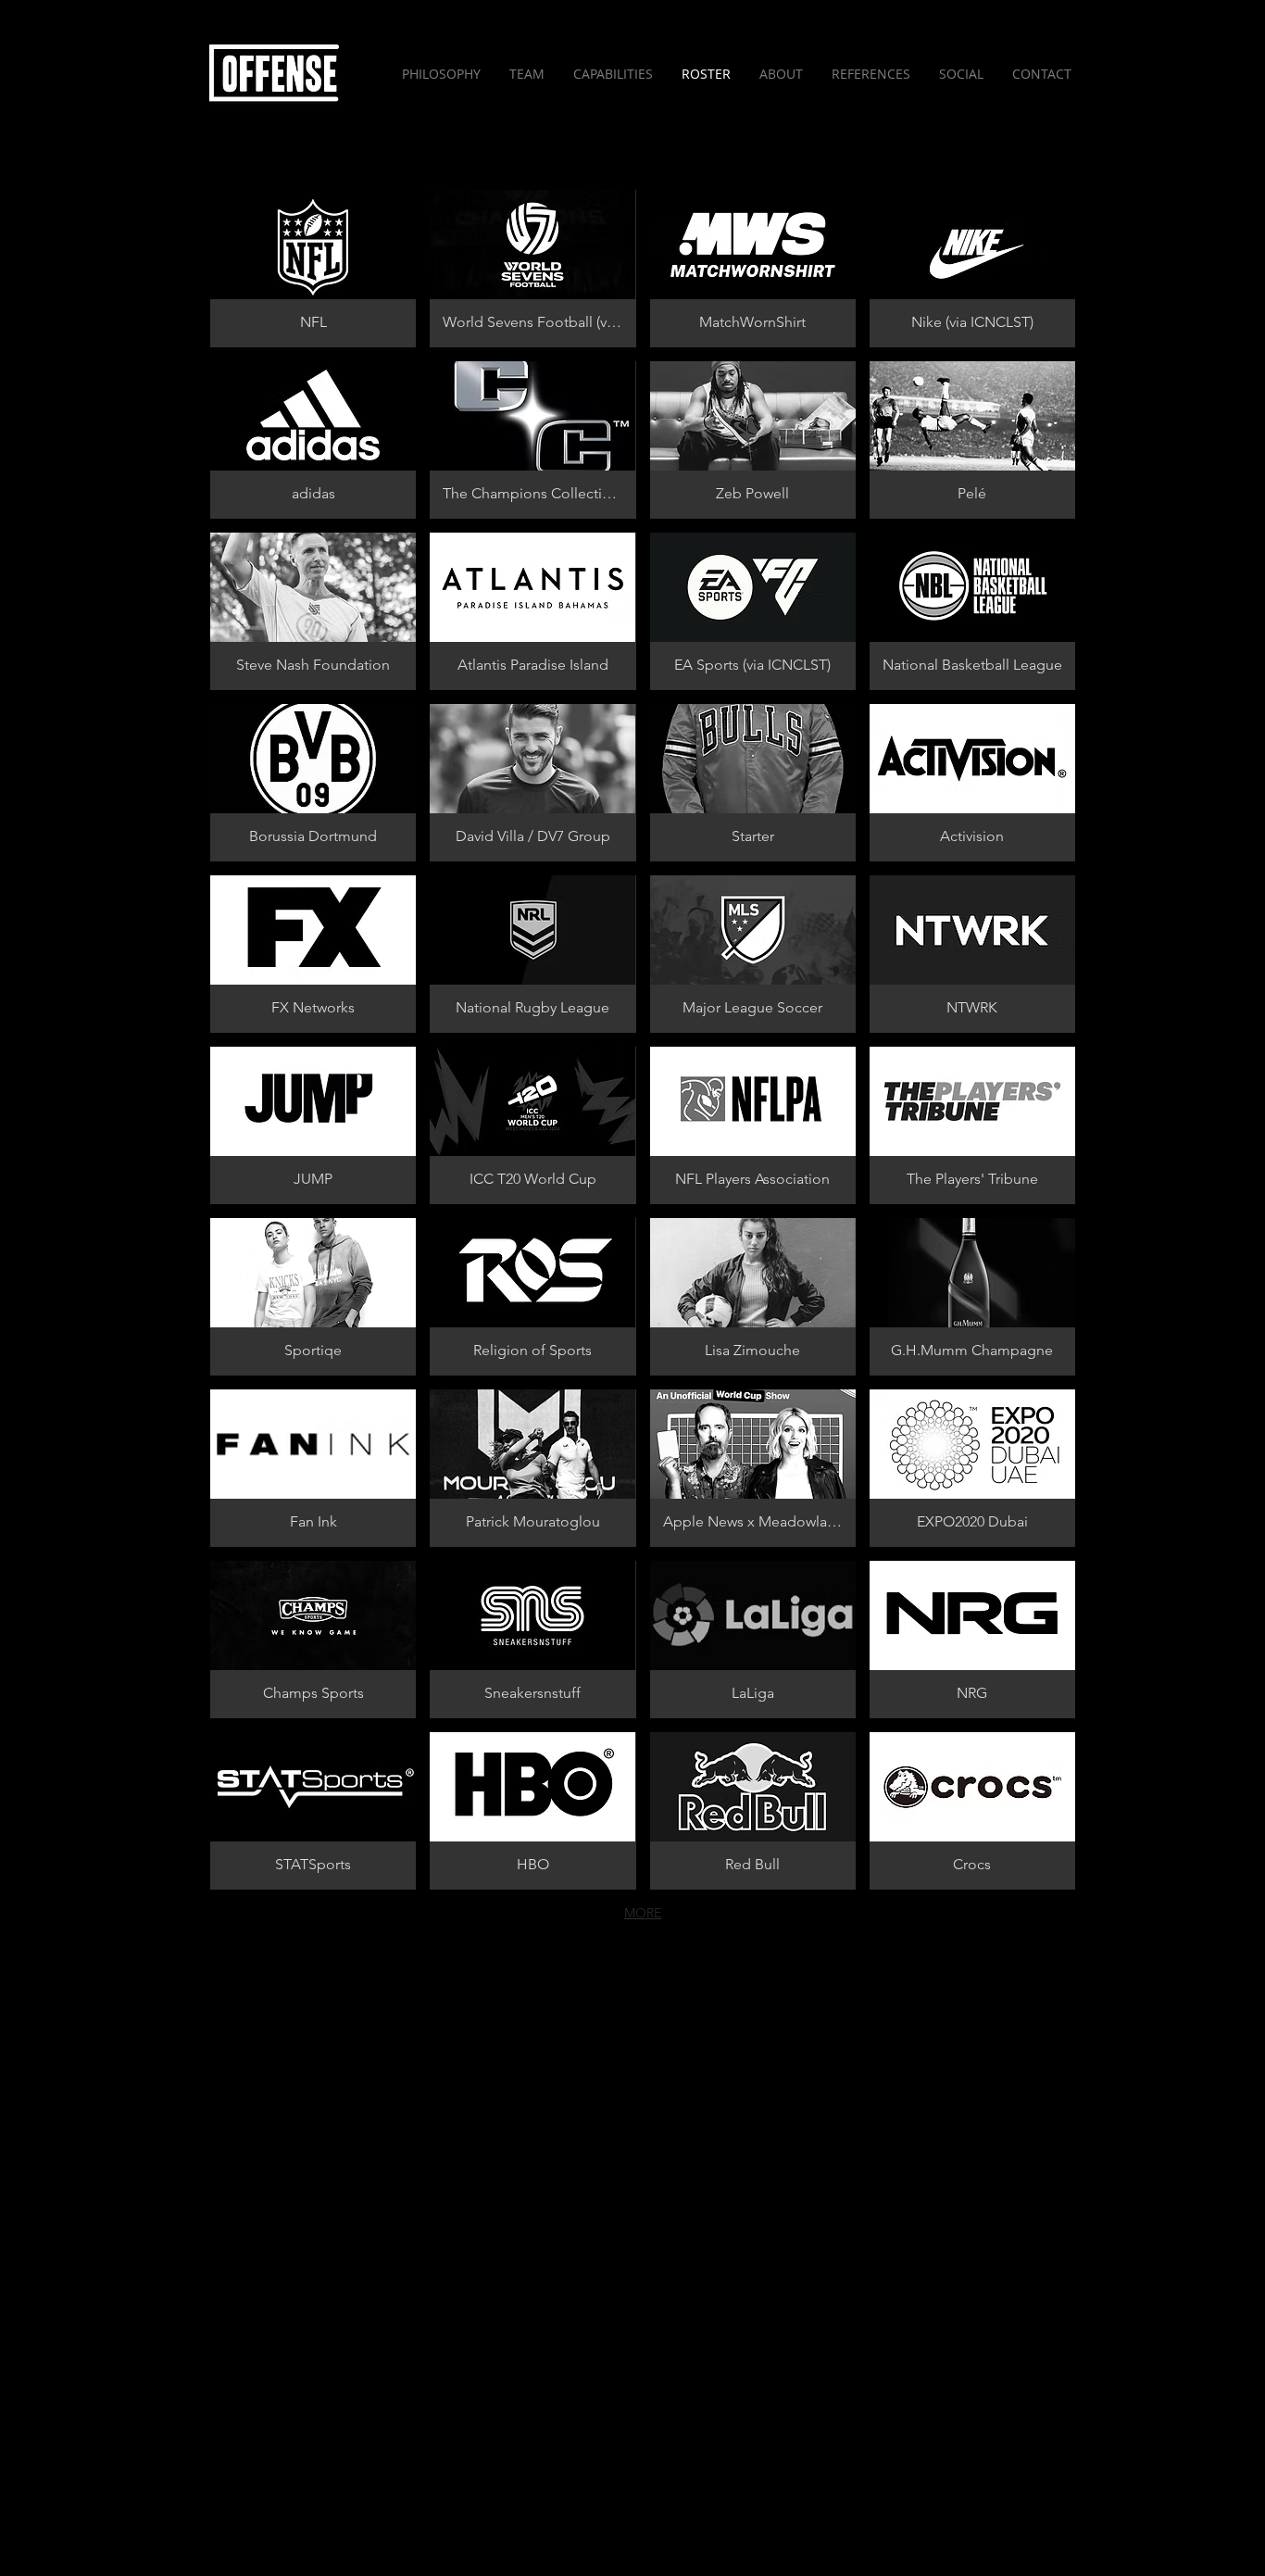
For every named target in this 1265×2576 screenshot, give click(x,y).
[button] (313, 269)
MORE (643, 1913)
